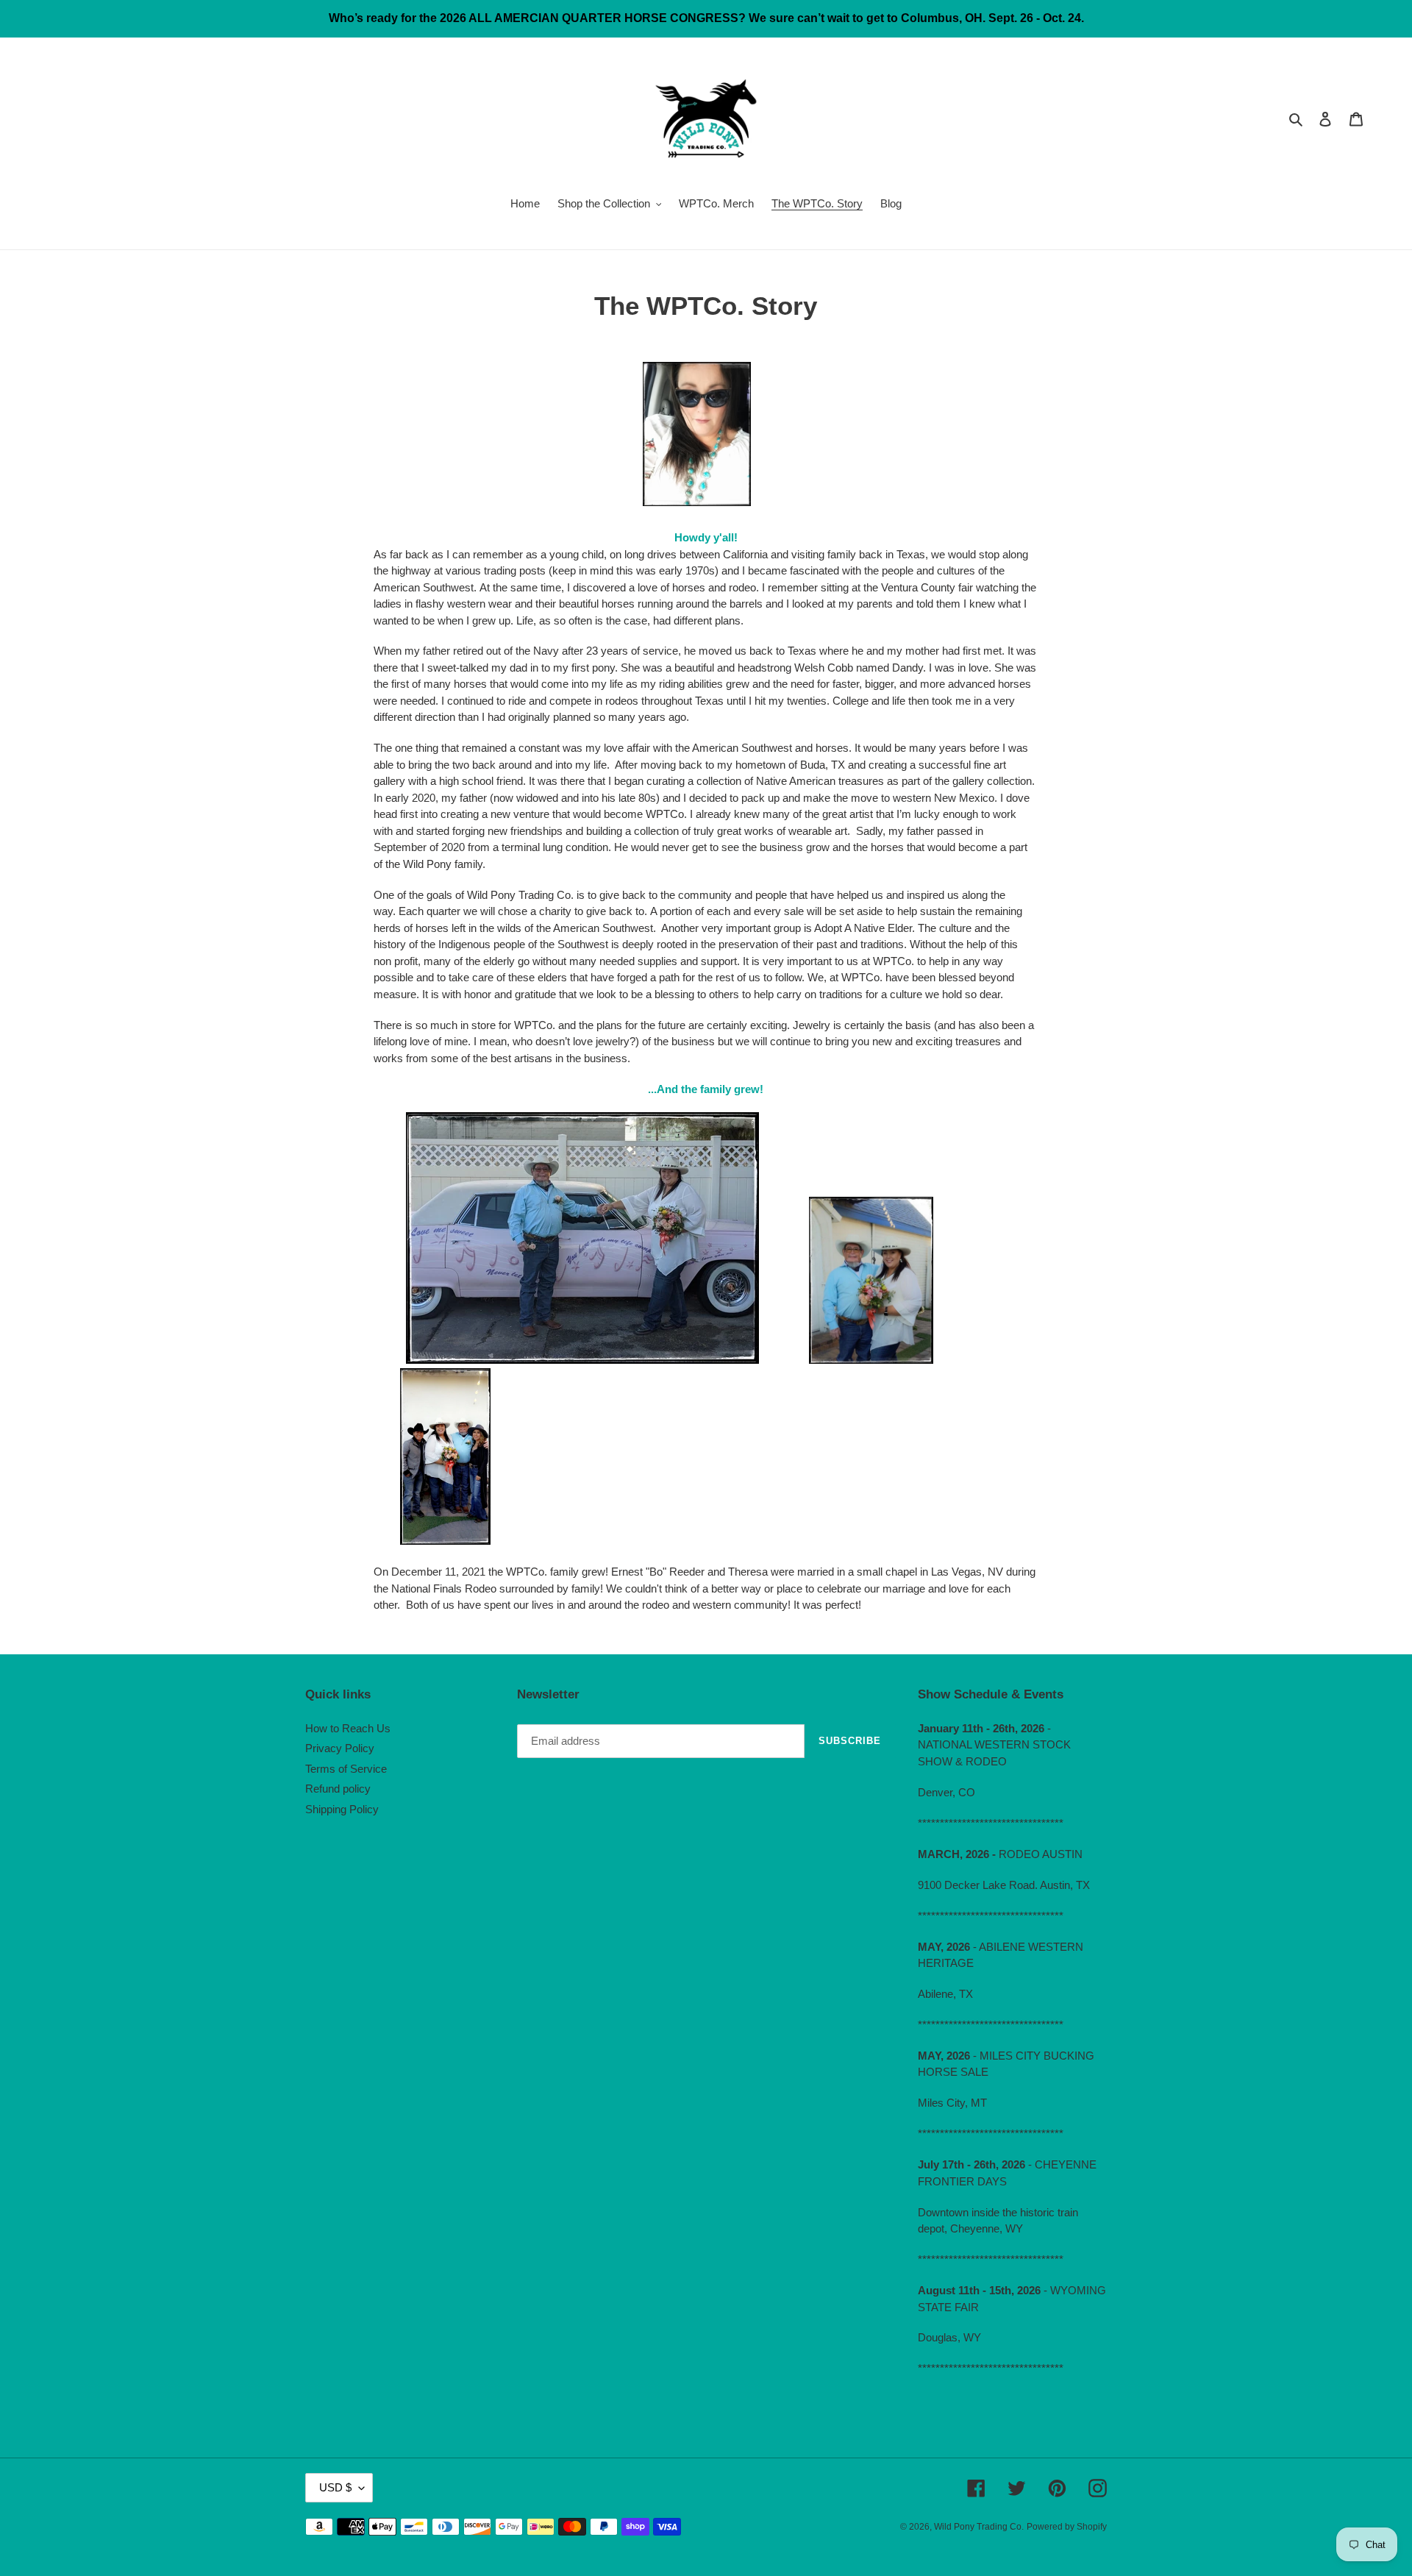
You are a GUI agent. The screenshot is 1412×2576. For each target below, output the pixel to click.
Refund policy (338, 1789)
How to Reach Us (348, 1728)
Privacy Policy (340, 1748)
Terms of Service (346, 1769)
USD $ (335, 2487)
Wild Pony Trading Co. (979, 2527)
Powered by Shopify (1067, 2527)
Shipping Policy (342, 1809)
